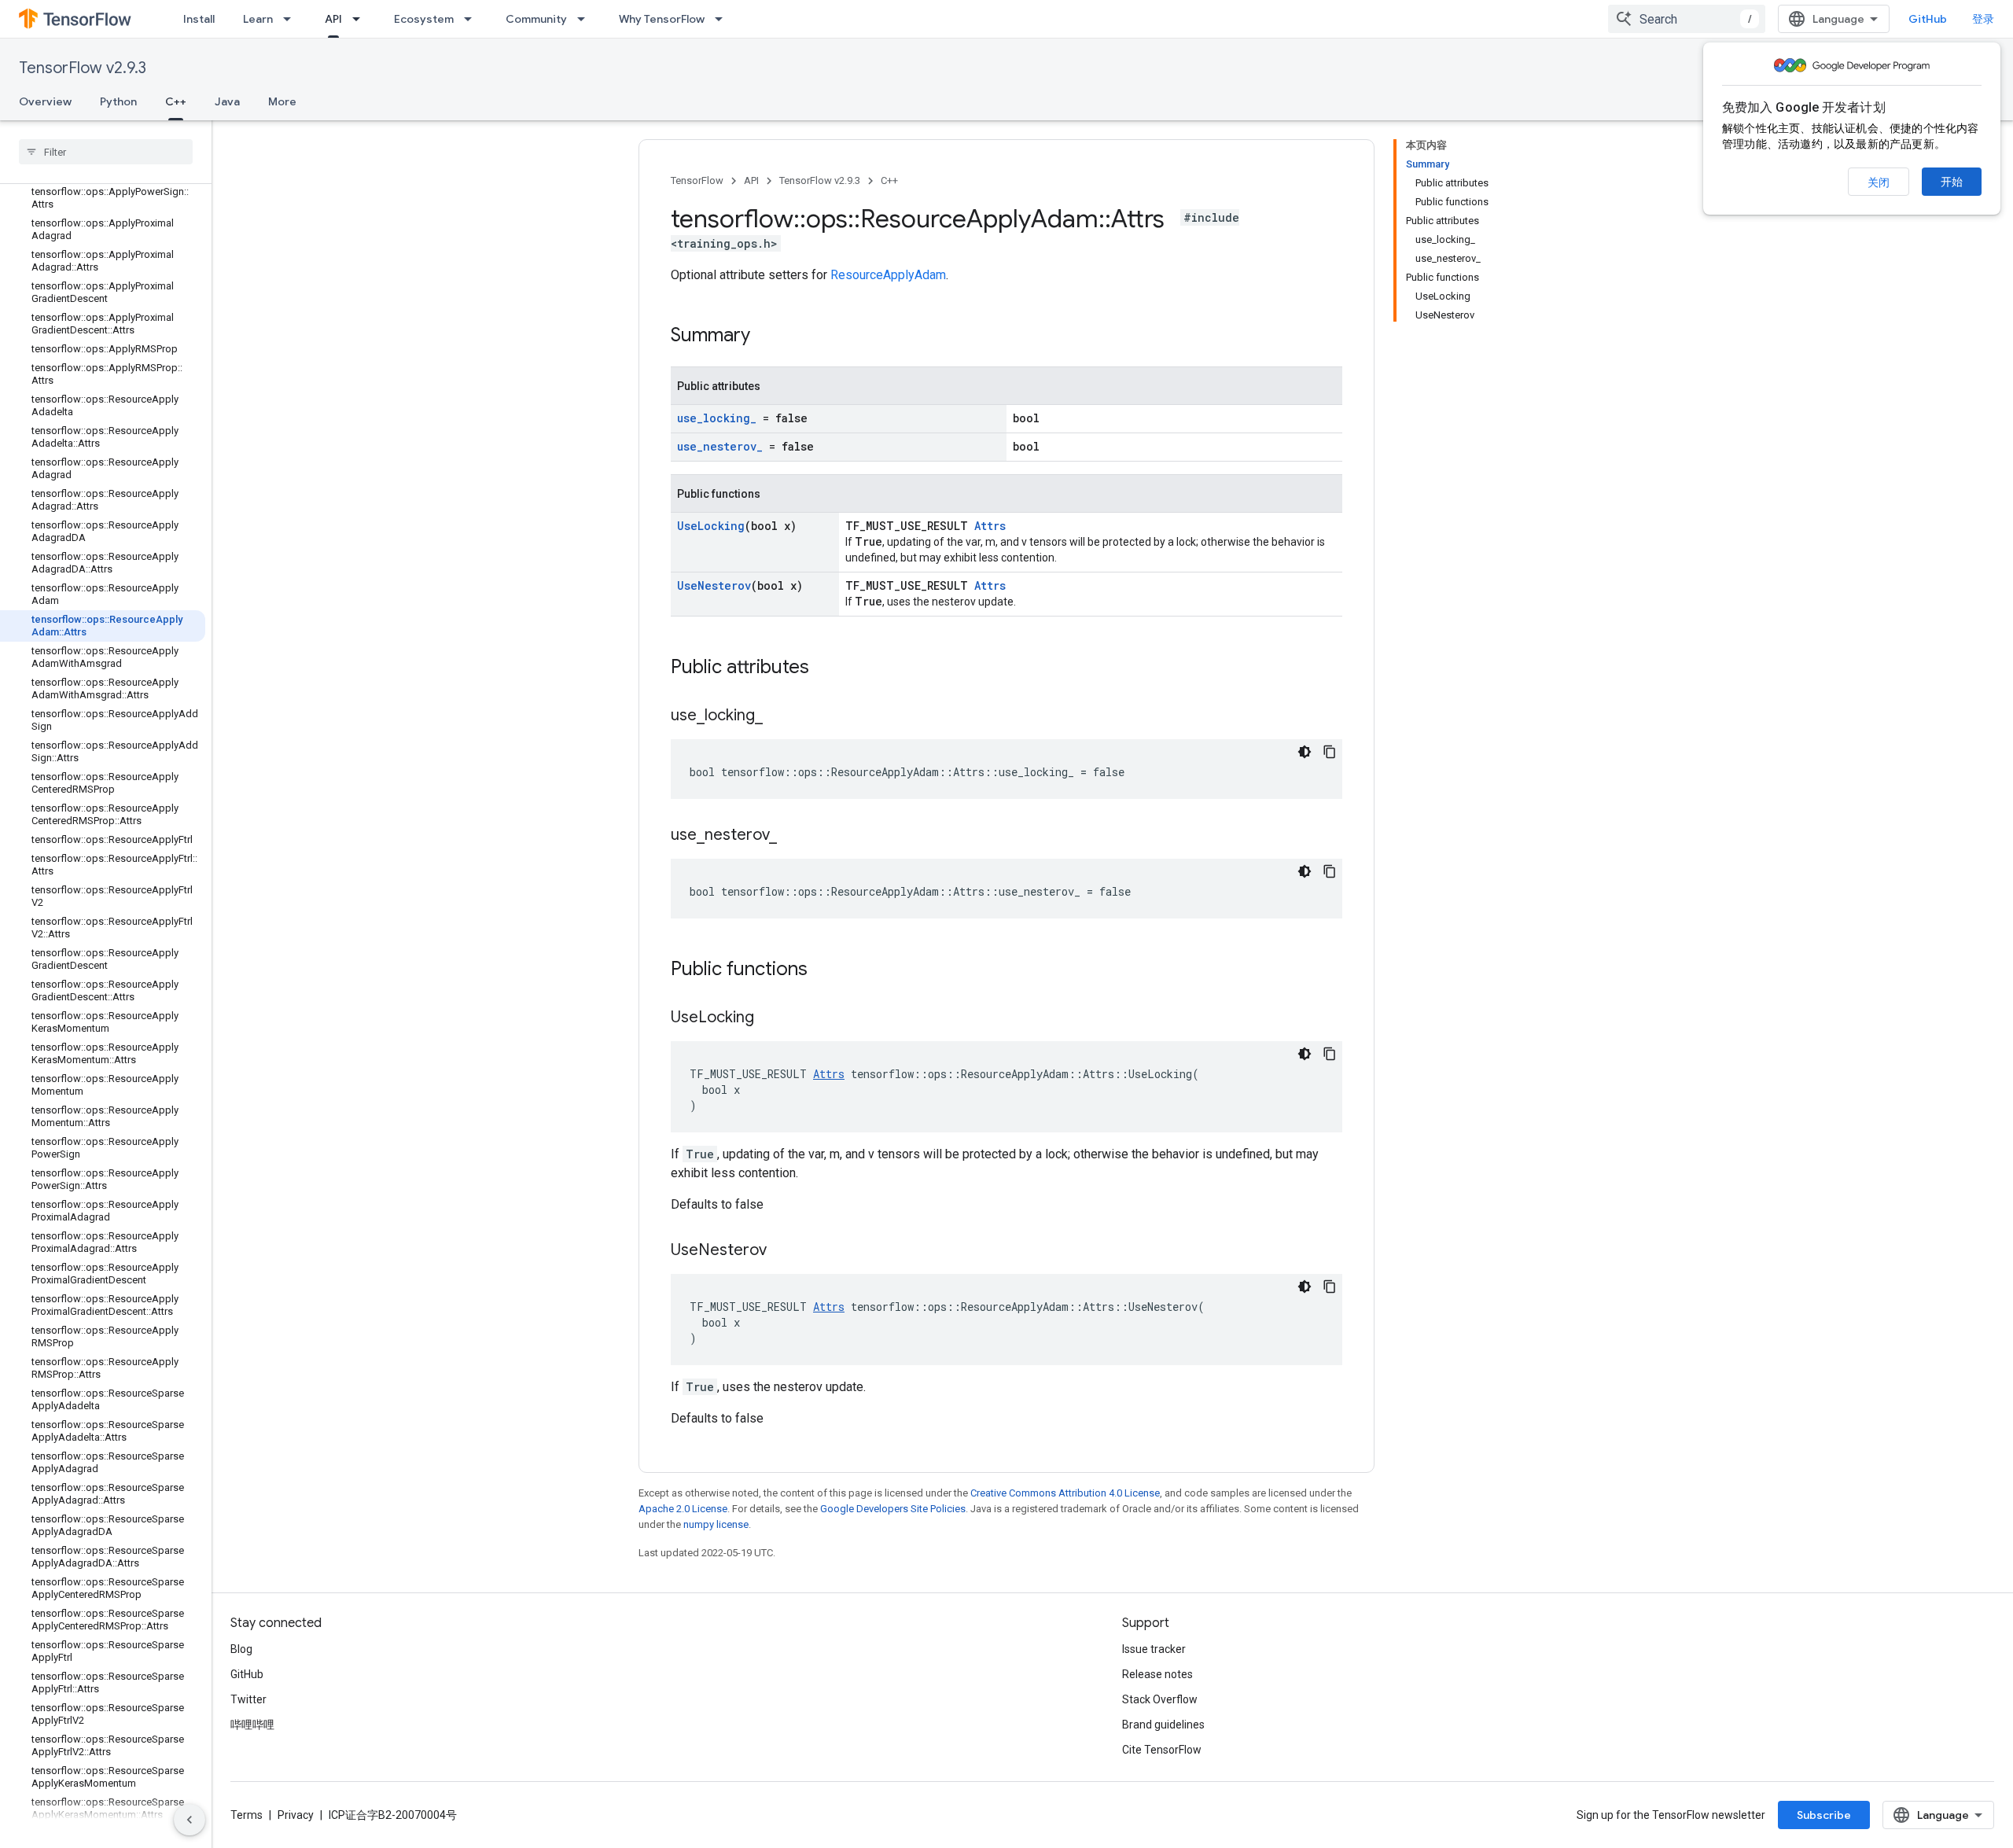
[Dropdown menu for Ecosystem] (473, 19)
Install (199, 19)
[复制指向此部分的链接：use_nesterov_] (793, 836)
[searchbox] (106, 152)
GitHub (1928, 19)
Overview (45, 101)
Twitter (248, 1699)
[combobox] (1687, 19)
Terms (247, 1815)
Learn (258, 19)
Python (118, 101)
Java (227, 101)
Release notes (1157, 1674)
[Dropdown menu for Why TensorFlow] (723, 19)
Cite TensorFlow (1162, 1750)
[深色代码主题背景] (1305, 752)
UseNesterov (714, 585)
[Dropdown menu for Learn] (292, 19)
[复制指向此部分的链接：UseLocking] (770, 1018)
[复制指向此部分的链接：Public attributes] (825, 668)
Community (536, 19)
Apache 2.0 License (683, 1509)
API (333, 19)
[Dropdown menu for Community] (586, 19)
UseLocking (711, 526)
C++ (176, 101)
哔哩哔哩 (252, 1725)
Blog (241, 1649)
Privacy (296, 1815)
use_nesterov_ (720, 446)
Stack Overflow (1160, 1699)
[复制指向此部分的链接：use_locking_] (778, 716)
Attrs (990, 526)
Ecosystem (424, 19)
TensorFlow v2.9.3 (83, 68)
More (282, 101)
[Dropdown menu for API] (361, 19)
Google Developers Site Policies (893, 1509)
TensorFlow (697, 180)
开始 (1952, 182)
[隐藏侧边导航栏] (190, 1820)
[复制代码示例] (1330, 752)
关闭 (1879, 182)
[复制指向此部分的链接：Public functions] (823, 970)
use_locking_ (717, 418)
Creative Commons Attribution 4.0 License (1065, 1493)
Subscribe (1824, 1815)
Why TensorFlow (662, 19)
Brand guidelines (1163, 1725)
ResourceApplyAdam (888, 275)
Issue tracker (1154, 1649)
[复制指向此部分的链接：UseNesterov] (782, 1251)
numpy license (716, 1524)
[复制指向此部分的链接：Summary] (766, 337)
